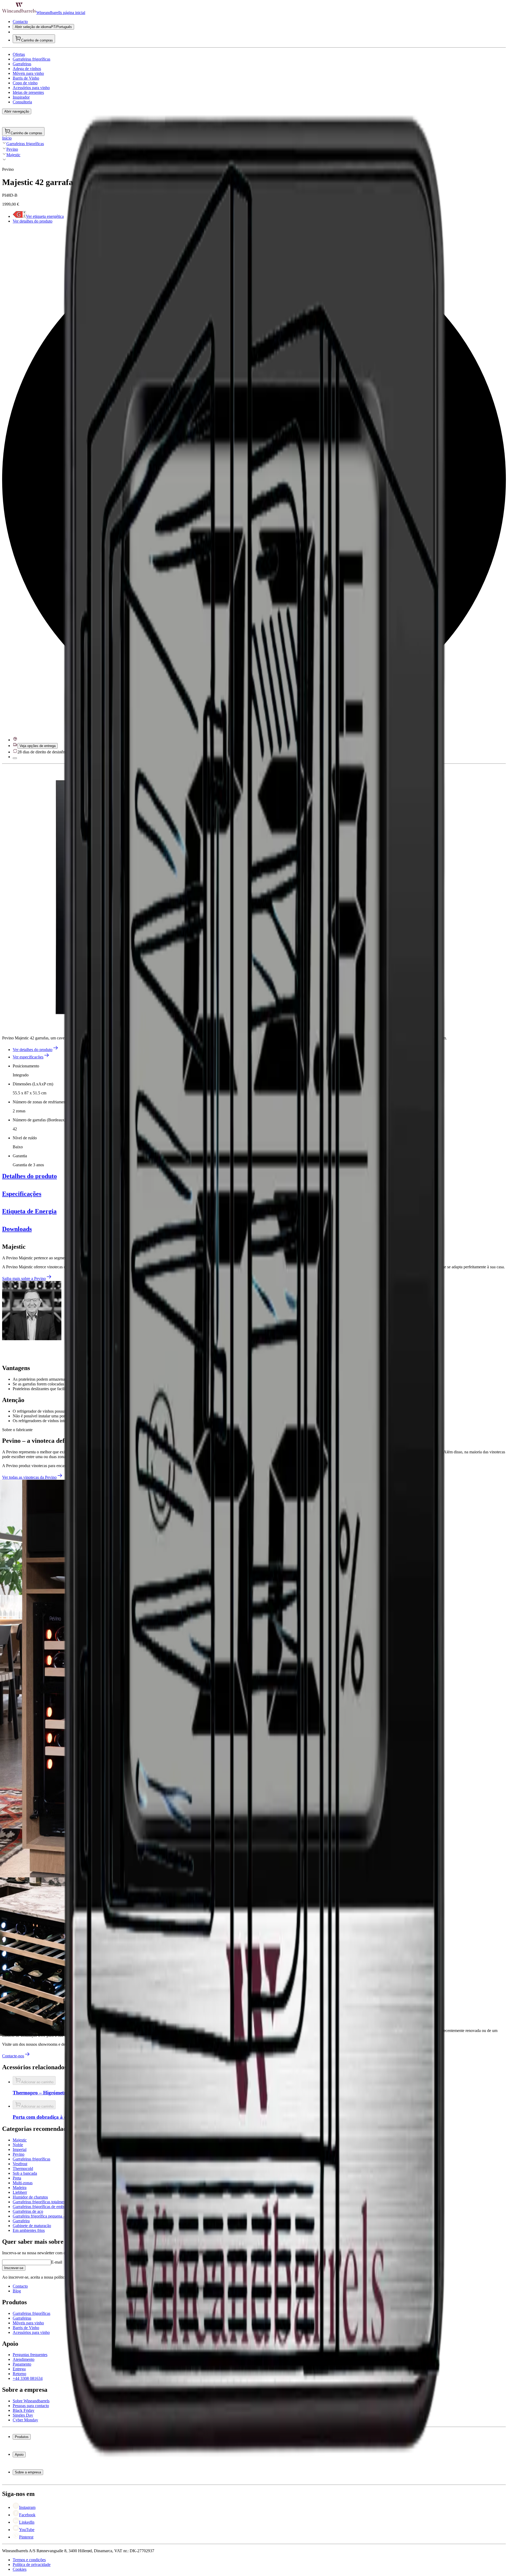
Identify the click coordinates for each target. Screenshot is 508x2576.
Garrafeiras (33, 2452)
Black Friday (34, 2492)
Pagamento (33, 2474)
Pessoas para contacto (41, 2487)
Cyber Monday (36, 2502)
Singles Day (33, 2497)
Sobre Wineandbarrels (42, 2483)
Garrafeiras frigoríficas (42, 2447)
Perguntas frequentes (41, 2465)
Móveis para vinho (39, 2457)
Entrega (30, 2479)
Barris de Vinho (37, 2461)
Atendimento (34, 2470)
